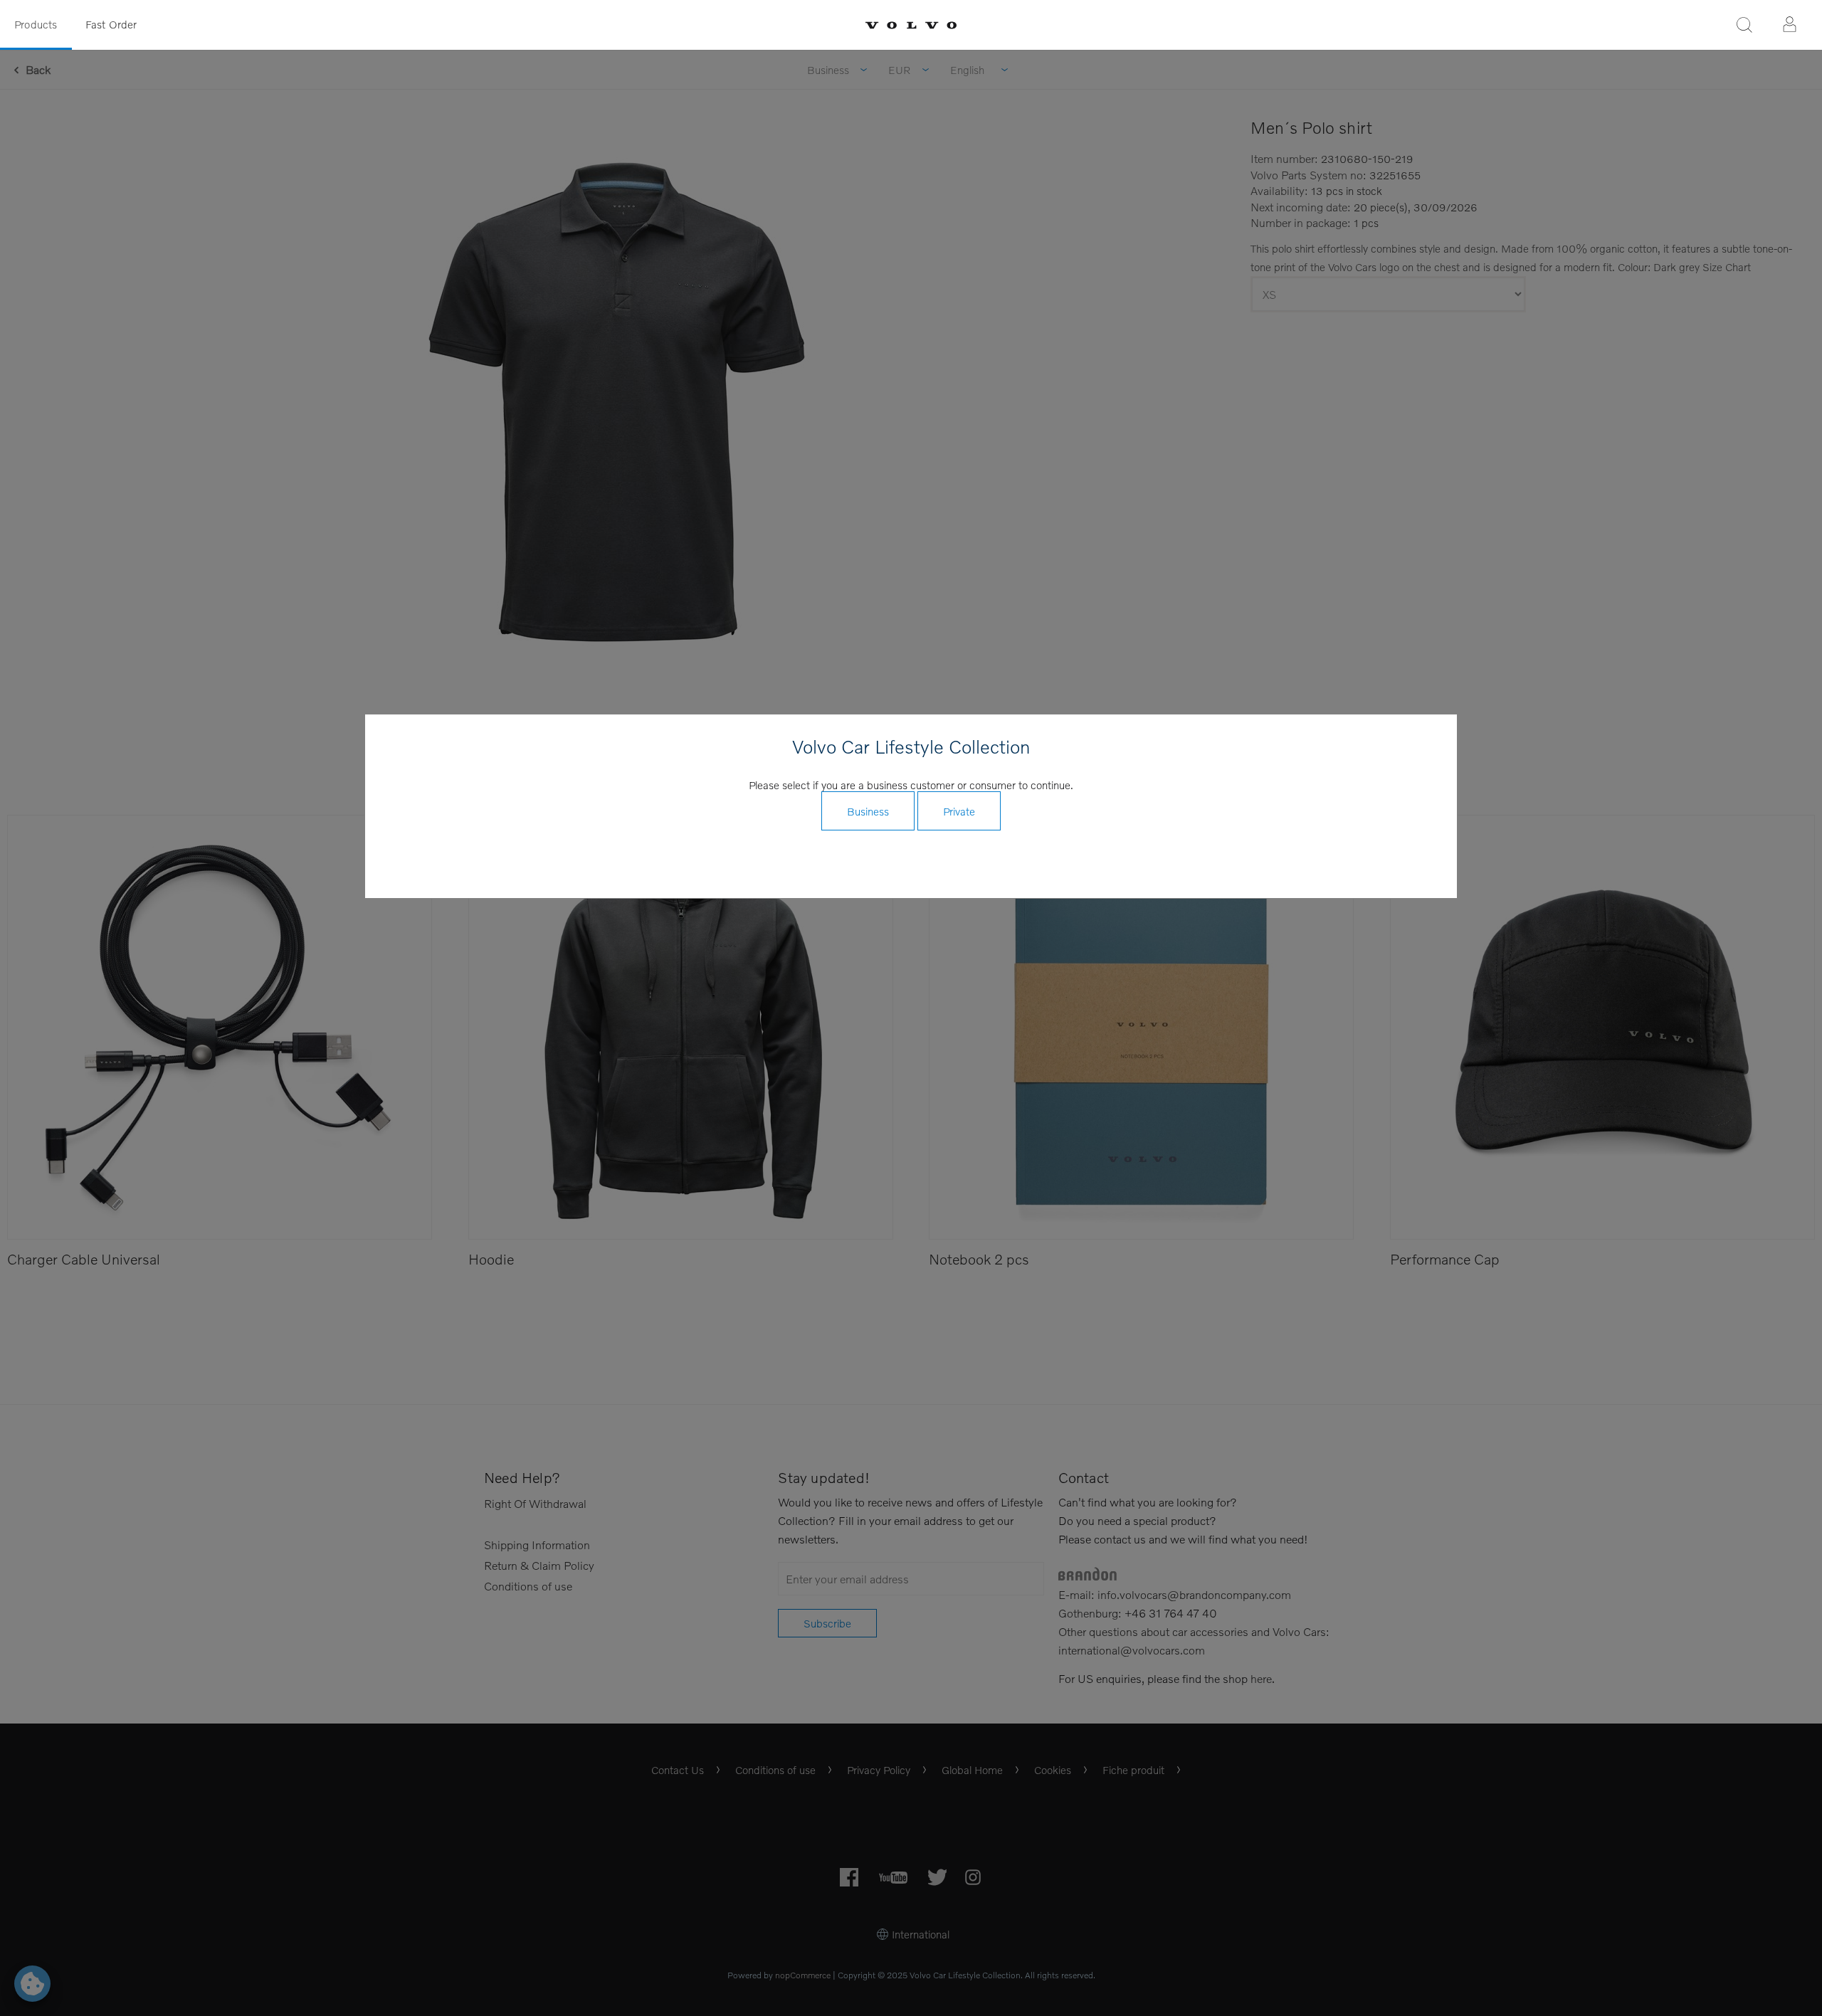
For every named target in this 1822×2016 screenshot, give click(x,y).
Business (868, 811)
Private (959, 811)
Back (38, 69)
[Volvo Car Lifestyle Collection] (911, 25)
